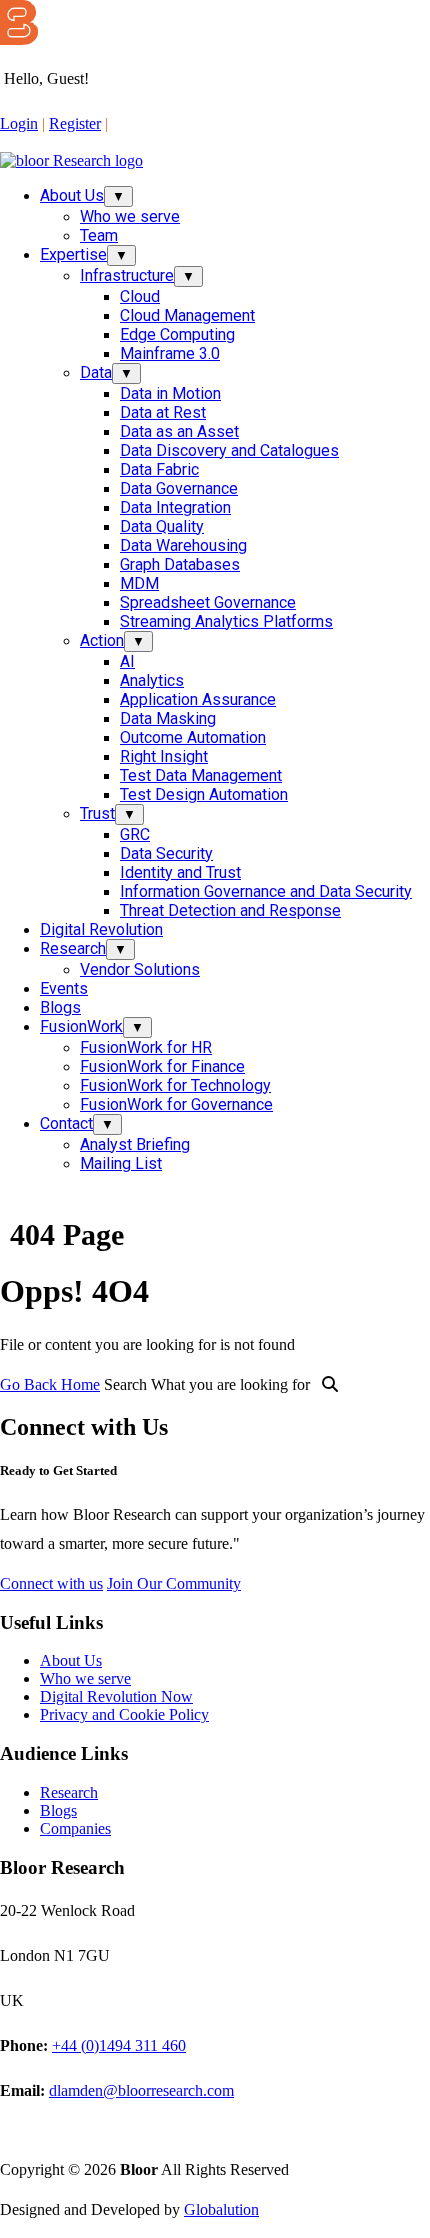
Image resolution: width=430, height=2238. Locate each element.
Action (102, 640)
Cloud (140, 296)
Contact (66, 1123)
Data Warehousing (183, 545)
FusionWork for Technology (175, 1085)
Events (64, 988)
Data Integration (175, 507)
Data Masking (168, 718)
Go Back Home (50, 1384)
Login (19, 123)
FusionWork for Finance (162, 1066)
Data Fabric (159, 469)
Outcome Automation (193, 737)
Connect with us (51, 1583)
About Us (72, 195)
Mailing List (121, 1163)
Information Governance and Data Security (266, 891)
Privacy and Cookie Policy (124, 1714)
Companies (75, 1828)
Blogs (60, 1007)
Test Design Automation (204, 794)
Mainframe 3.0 (170, 353)
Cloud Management (187, 315)
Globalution (221, 2209)
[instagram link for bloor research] (38, 141)
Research (73, 948)
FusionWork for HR (146, 1047)
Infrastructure (127, 275)
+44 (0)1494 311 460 (119, 2045)
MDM (139, 583)
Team (99, 235)
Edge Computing (177, 334)
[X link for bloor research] (6, 141)
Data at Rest (163, 412)
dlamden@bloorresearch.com (141, 2090)
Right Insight (164, 756)
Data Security (166, 853)
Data (96, 372)
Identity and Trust (180, 872)
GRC (135, 834)
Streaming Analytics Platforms (226, 621)
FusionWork (81, 1026)
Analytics (152, 680)
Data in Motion (170, 393)
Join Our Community (174, 1583)
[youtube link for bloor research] (54, 141)
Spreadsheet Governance (208, 602)
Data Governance (179, 488)
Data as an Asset (179, 431)
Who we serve (130, 216)
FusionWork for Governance (176, 1104)
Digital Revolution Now (116, 1696)
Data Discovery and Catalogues (229, 450)
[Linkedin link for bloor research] (22, 141)
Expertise (73, 254)
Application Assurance (198, 699)
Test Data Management (201, 775)
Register (75, 123)
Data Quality (162, 526)
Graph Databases (180, 564)
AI (127, 661)
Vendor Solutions (140, 969)
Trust (97, 813)
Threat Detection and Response (230, 910)
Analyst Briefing (135, 1144)
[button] (127, 123)
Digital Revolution (101, 929)
